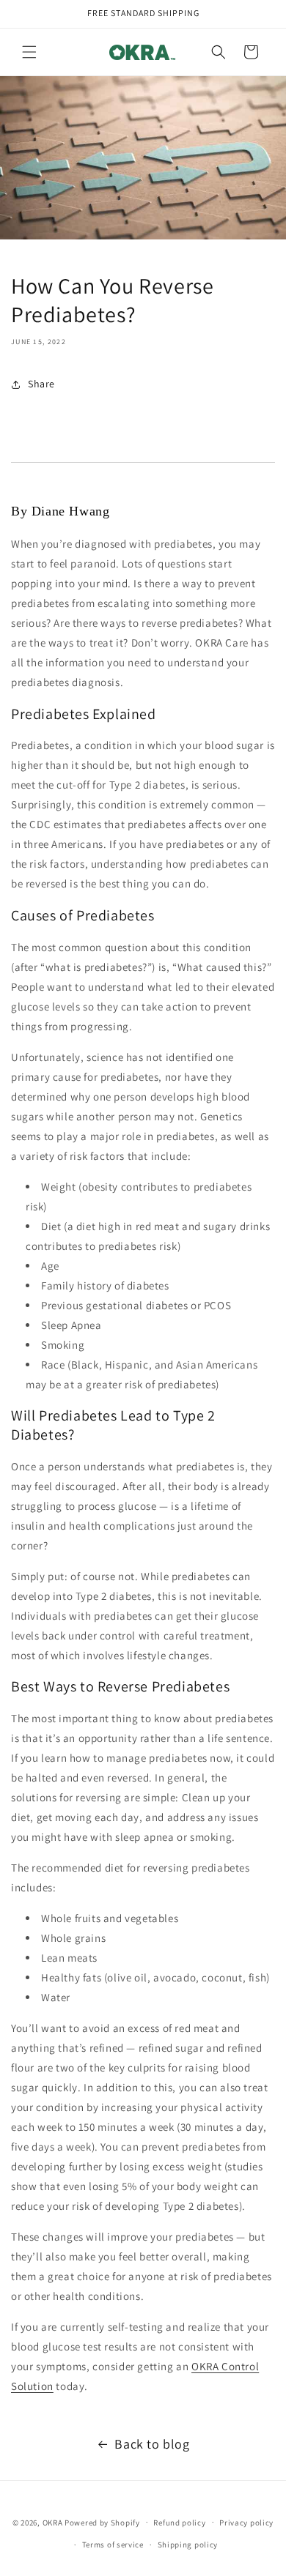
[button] (29, 52)
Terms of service (113, 2545)
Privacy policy (246, 2523)
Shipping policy (188, 2545)
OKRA (53, 2522)
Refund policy (179, 2523)
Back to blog (152, 2444)
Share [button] (41, 384)
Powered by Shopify (102, 2522)
